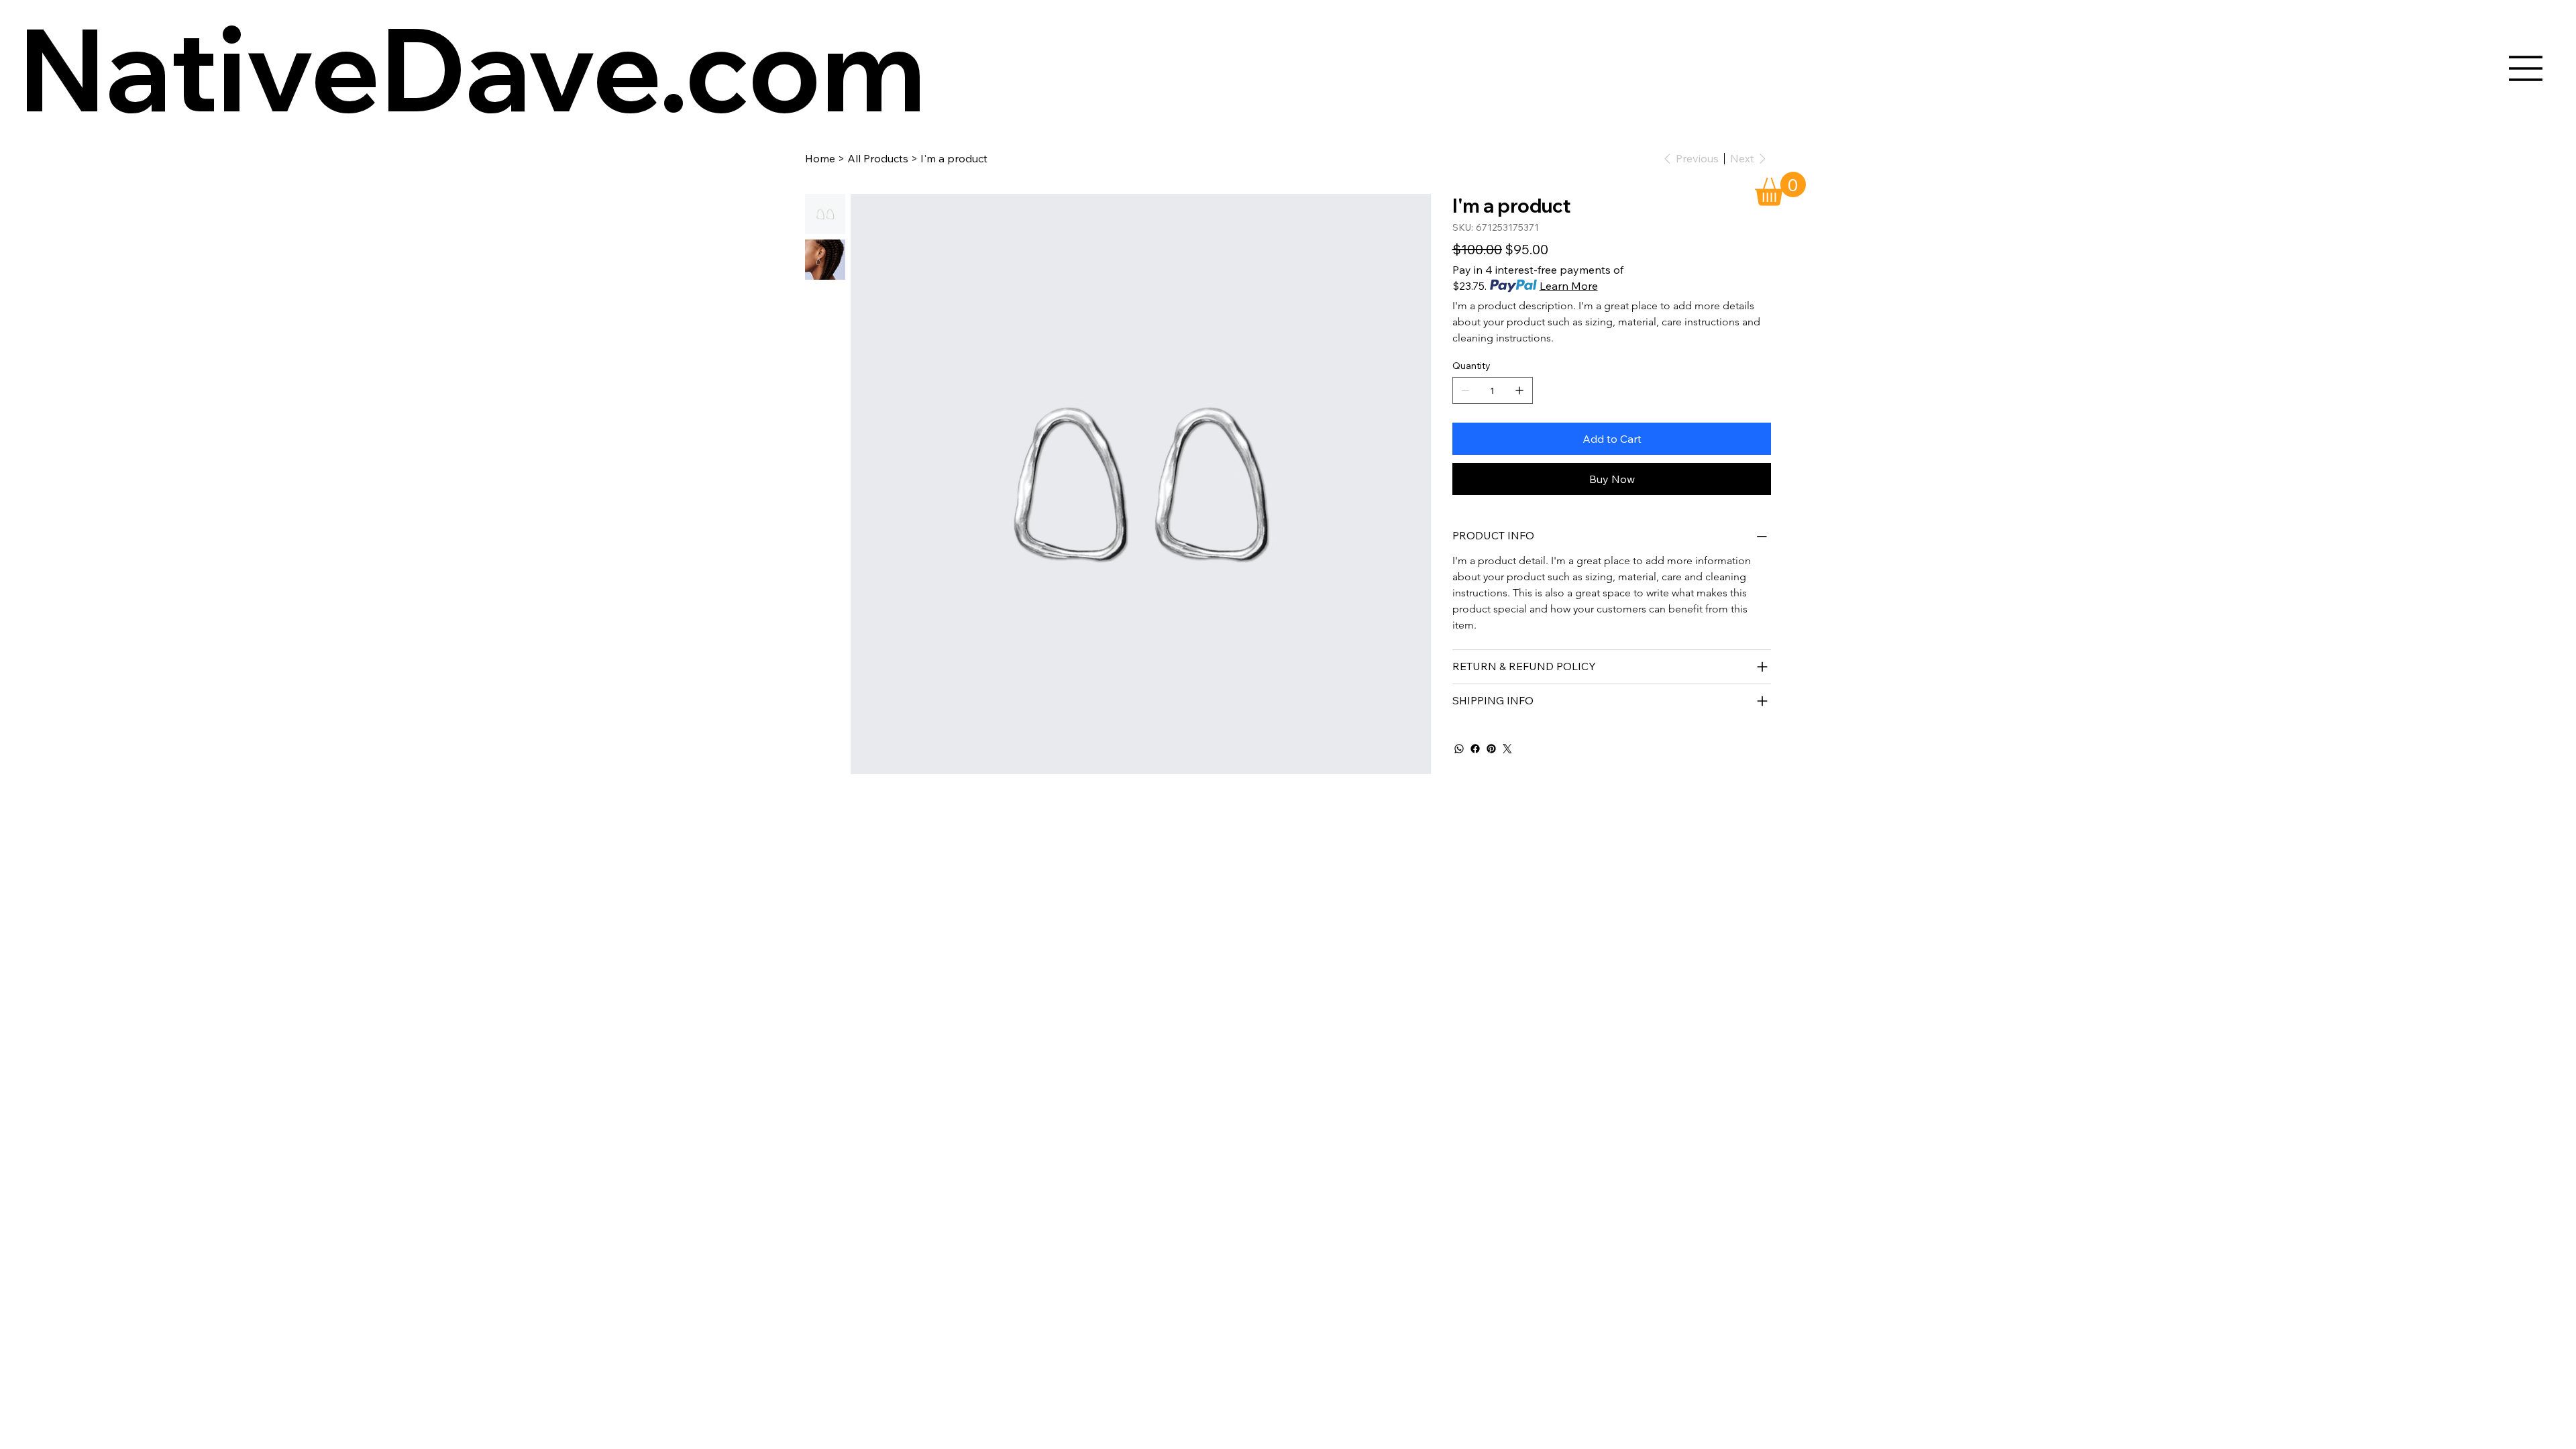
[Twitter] (1507, 749)
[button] (1780, 189)
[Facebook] (1475, 749)
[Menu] (2526, 68)
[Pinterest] (1491, 749)
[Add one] (1519, 390)
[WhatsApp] (1459, 749)
